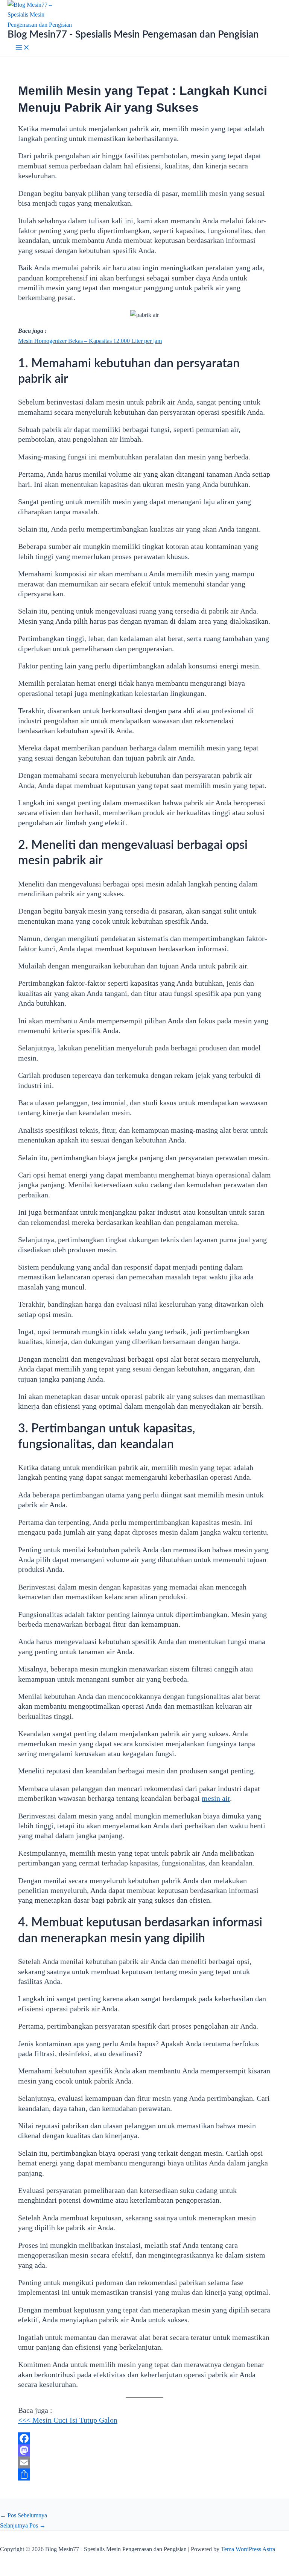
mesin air (216, 1798)
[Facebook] (144, 2438)
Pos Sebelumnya (24, 2515)
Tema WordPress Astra (248, 2549)
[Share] (144, 2474)
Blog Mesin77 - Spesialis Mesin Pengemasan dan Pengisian (133, 35)
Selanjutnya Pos (23, 2525)
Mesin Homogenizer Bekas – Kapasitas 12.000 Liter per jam (90, 341)
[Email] (144, 2462)
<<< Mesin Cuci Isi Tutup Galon (68, 2420)
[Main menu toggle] (23, 48)
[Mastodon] (144, 2450)
